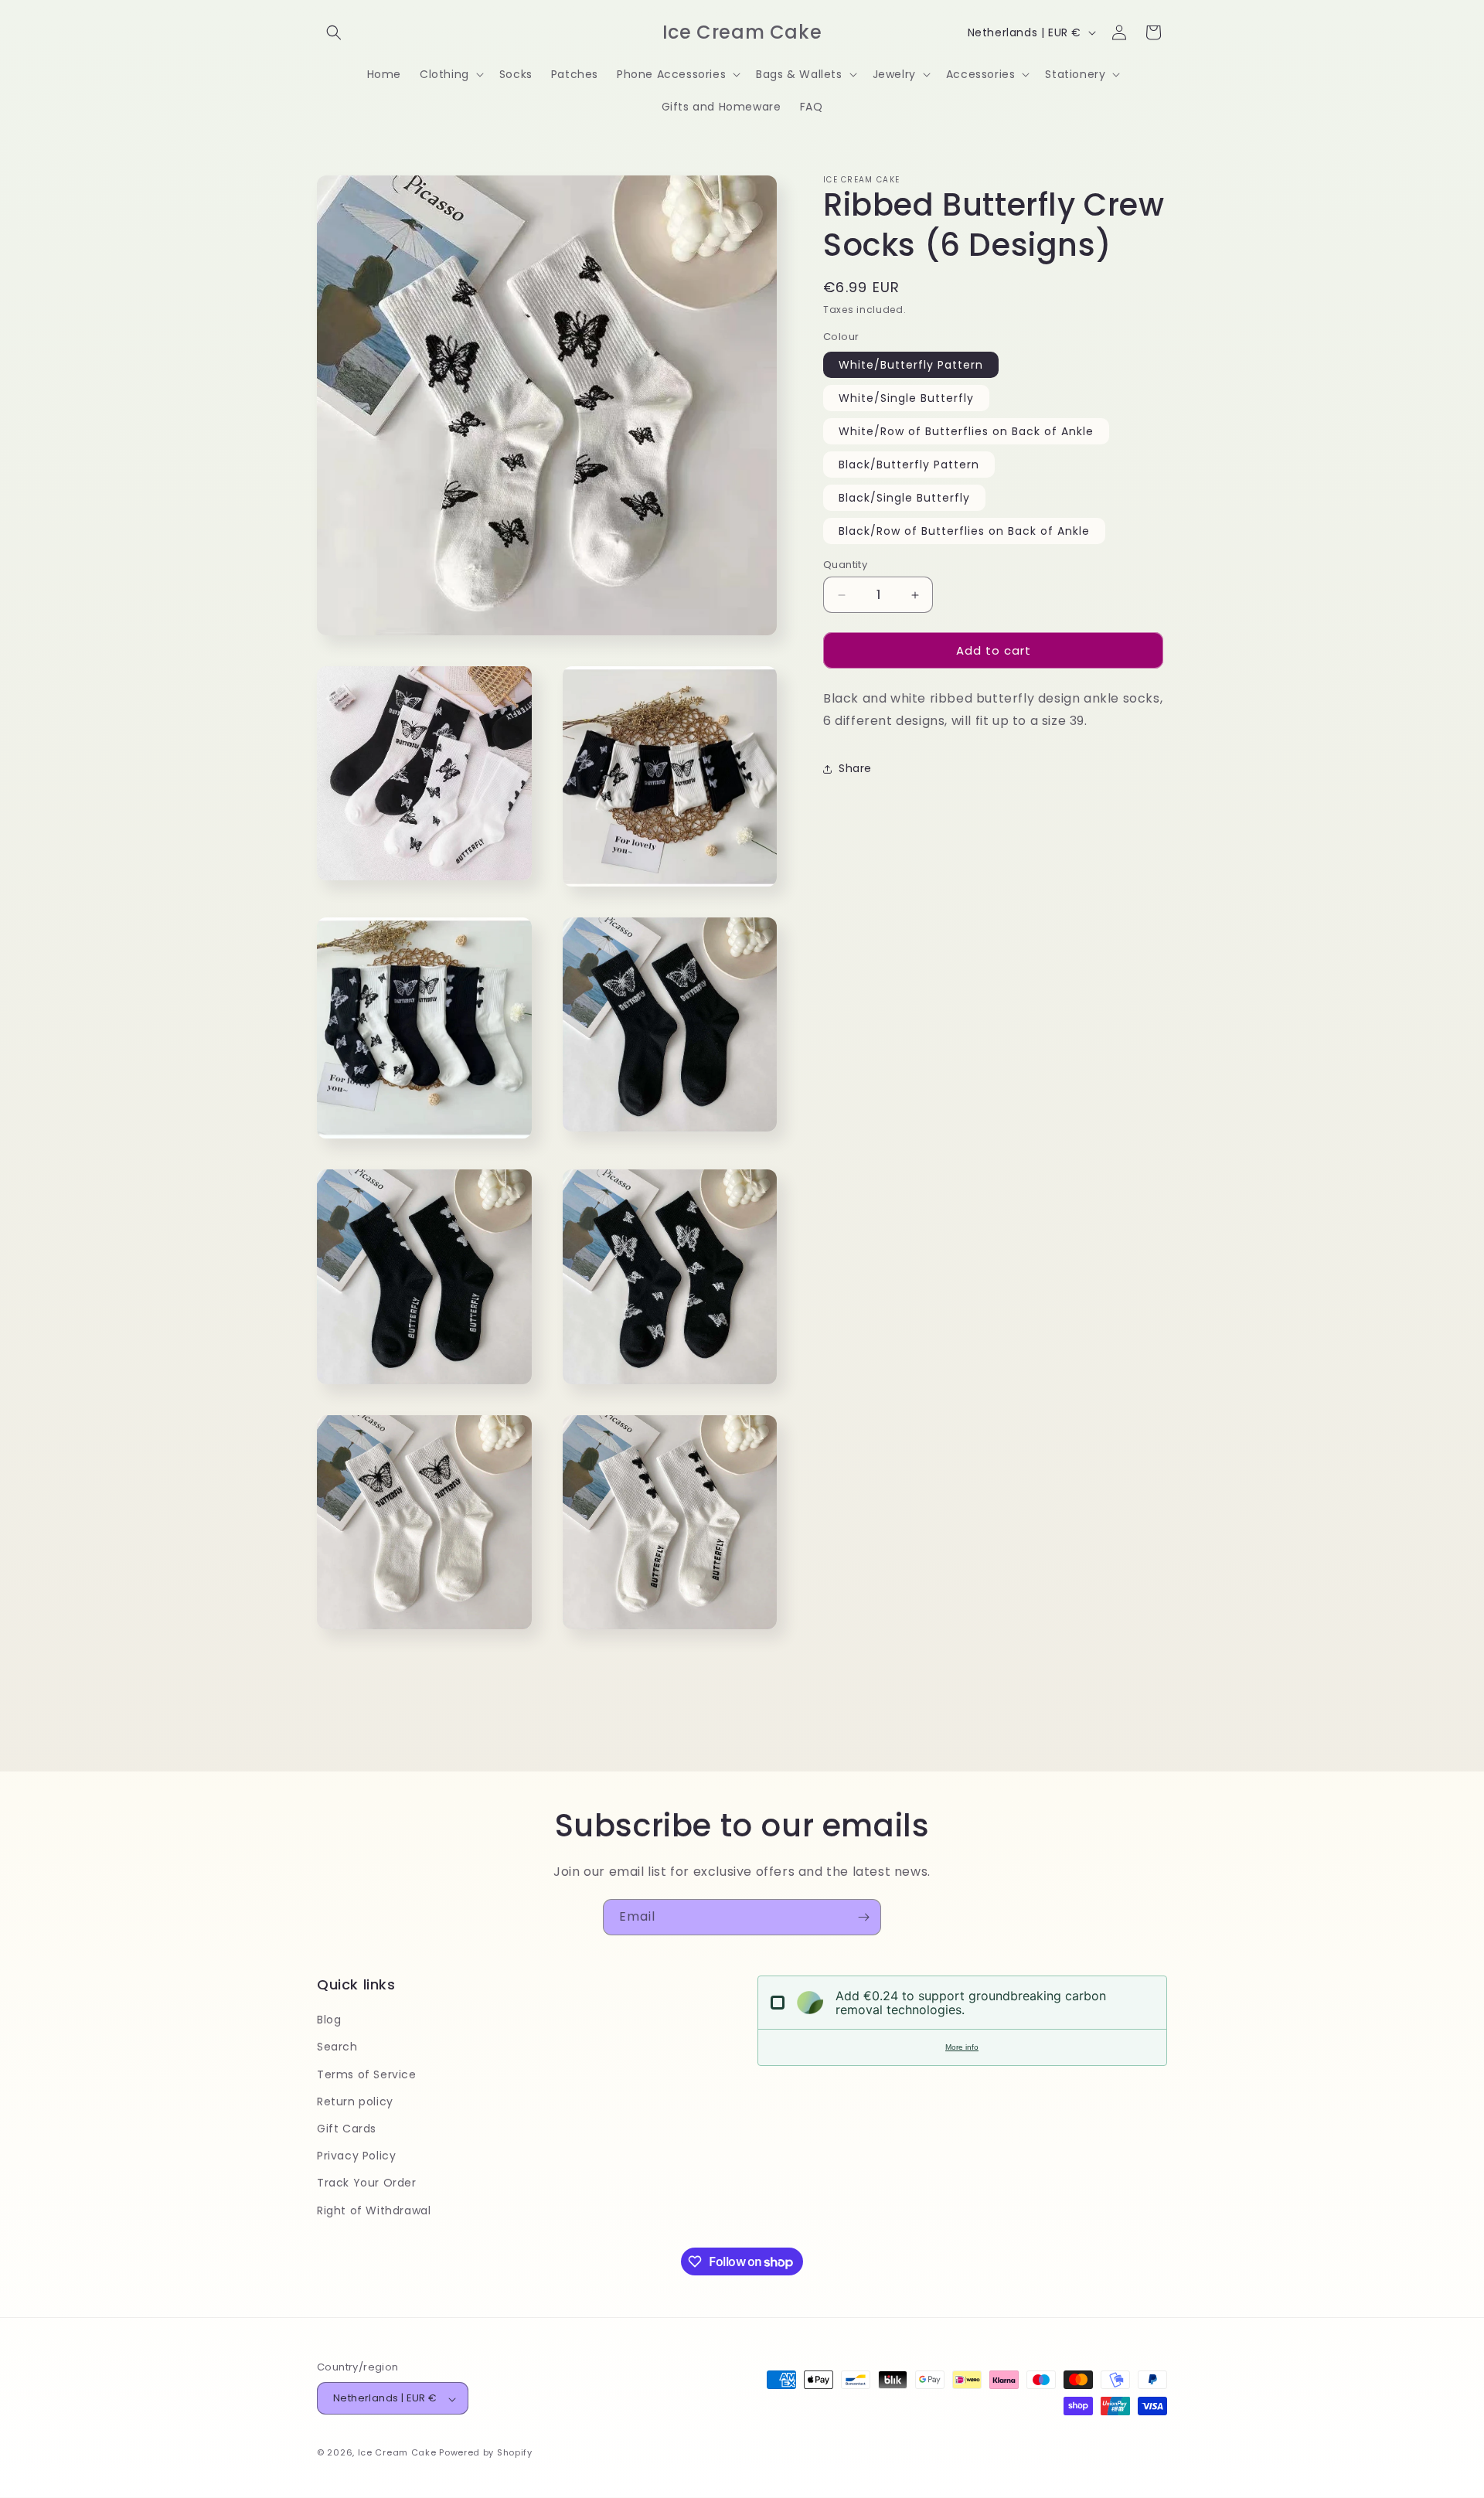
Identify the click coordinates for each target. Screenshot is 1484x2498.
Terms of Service (367, 2074)
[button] (334, 32)
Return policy (355, 2102)
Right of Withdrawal (374, 2210)
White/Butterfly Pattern (911, 365)
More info (962, 2047)
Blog (329, 2020)
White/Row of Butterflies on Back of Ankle (966, 431)
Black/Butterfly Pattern (909, 465)
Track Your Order (367, 2183)
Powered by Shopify (486, 2453)
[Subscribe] (863, 1917)
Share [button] (855, 768)
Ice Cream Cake (397, 2453)
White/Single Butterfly (906, 398)
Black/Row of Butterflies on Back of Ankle (964, 531)
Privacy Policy (356, 2156)
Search (337, 2047)
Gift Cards (347, 2129)
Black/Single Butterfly (904, 498)
